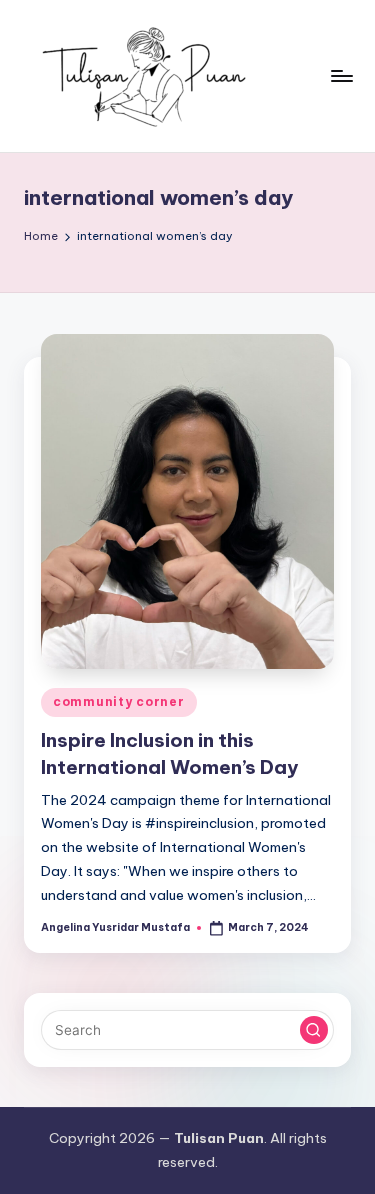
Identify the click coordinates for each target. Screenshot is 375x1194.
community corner (119, 701)
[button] (314, 1030)
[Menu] (341, 75)
